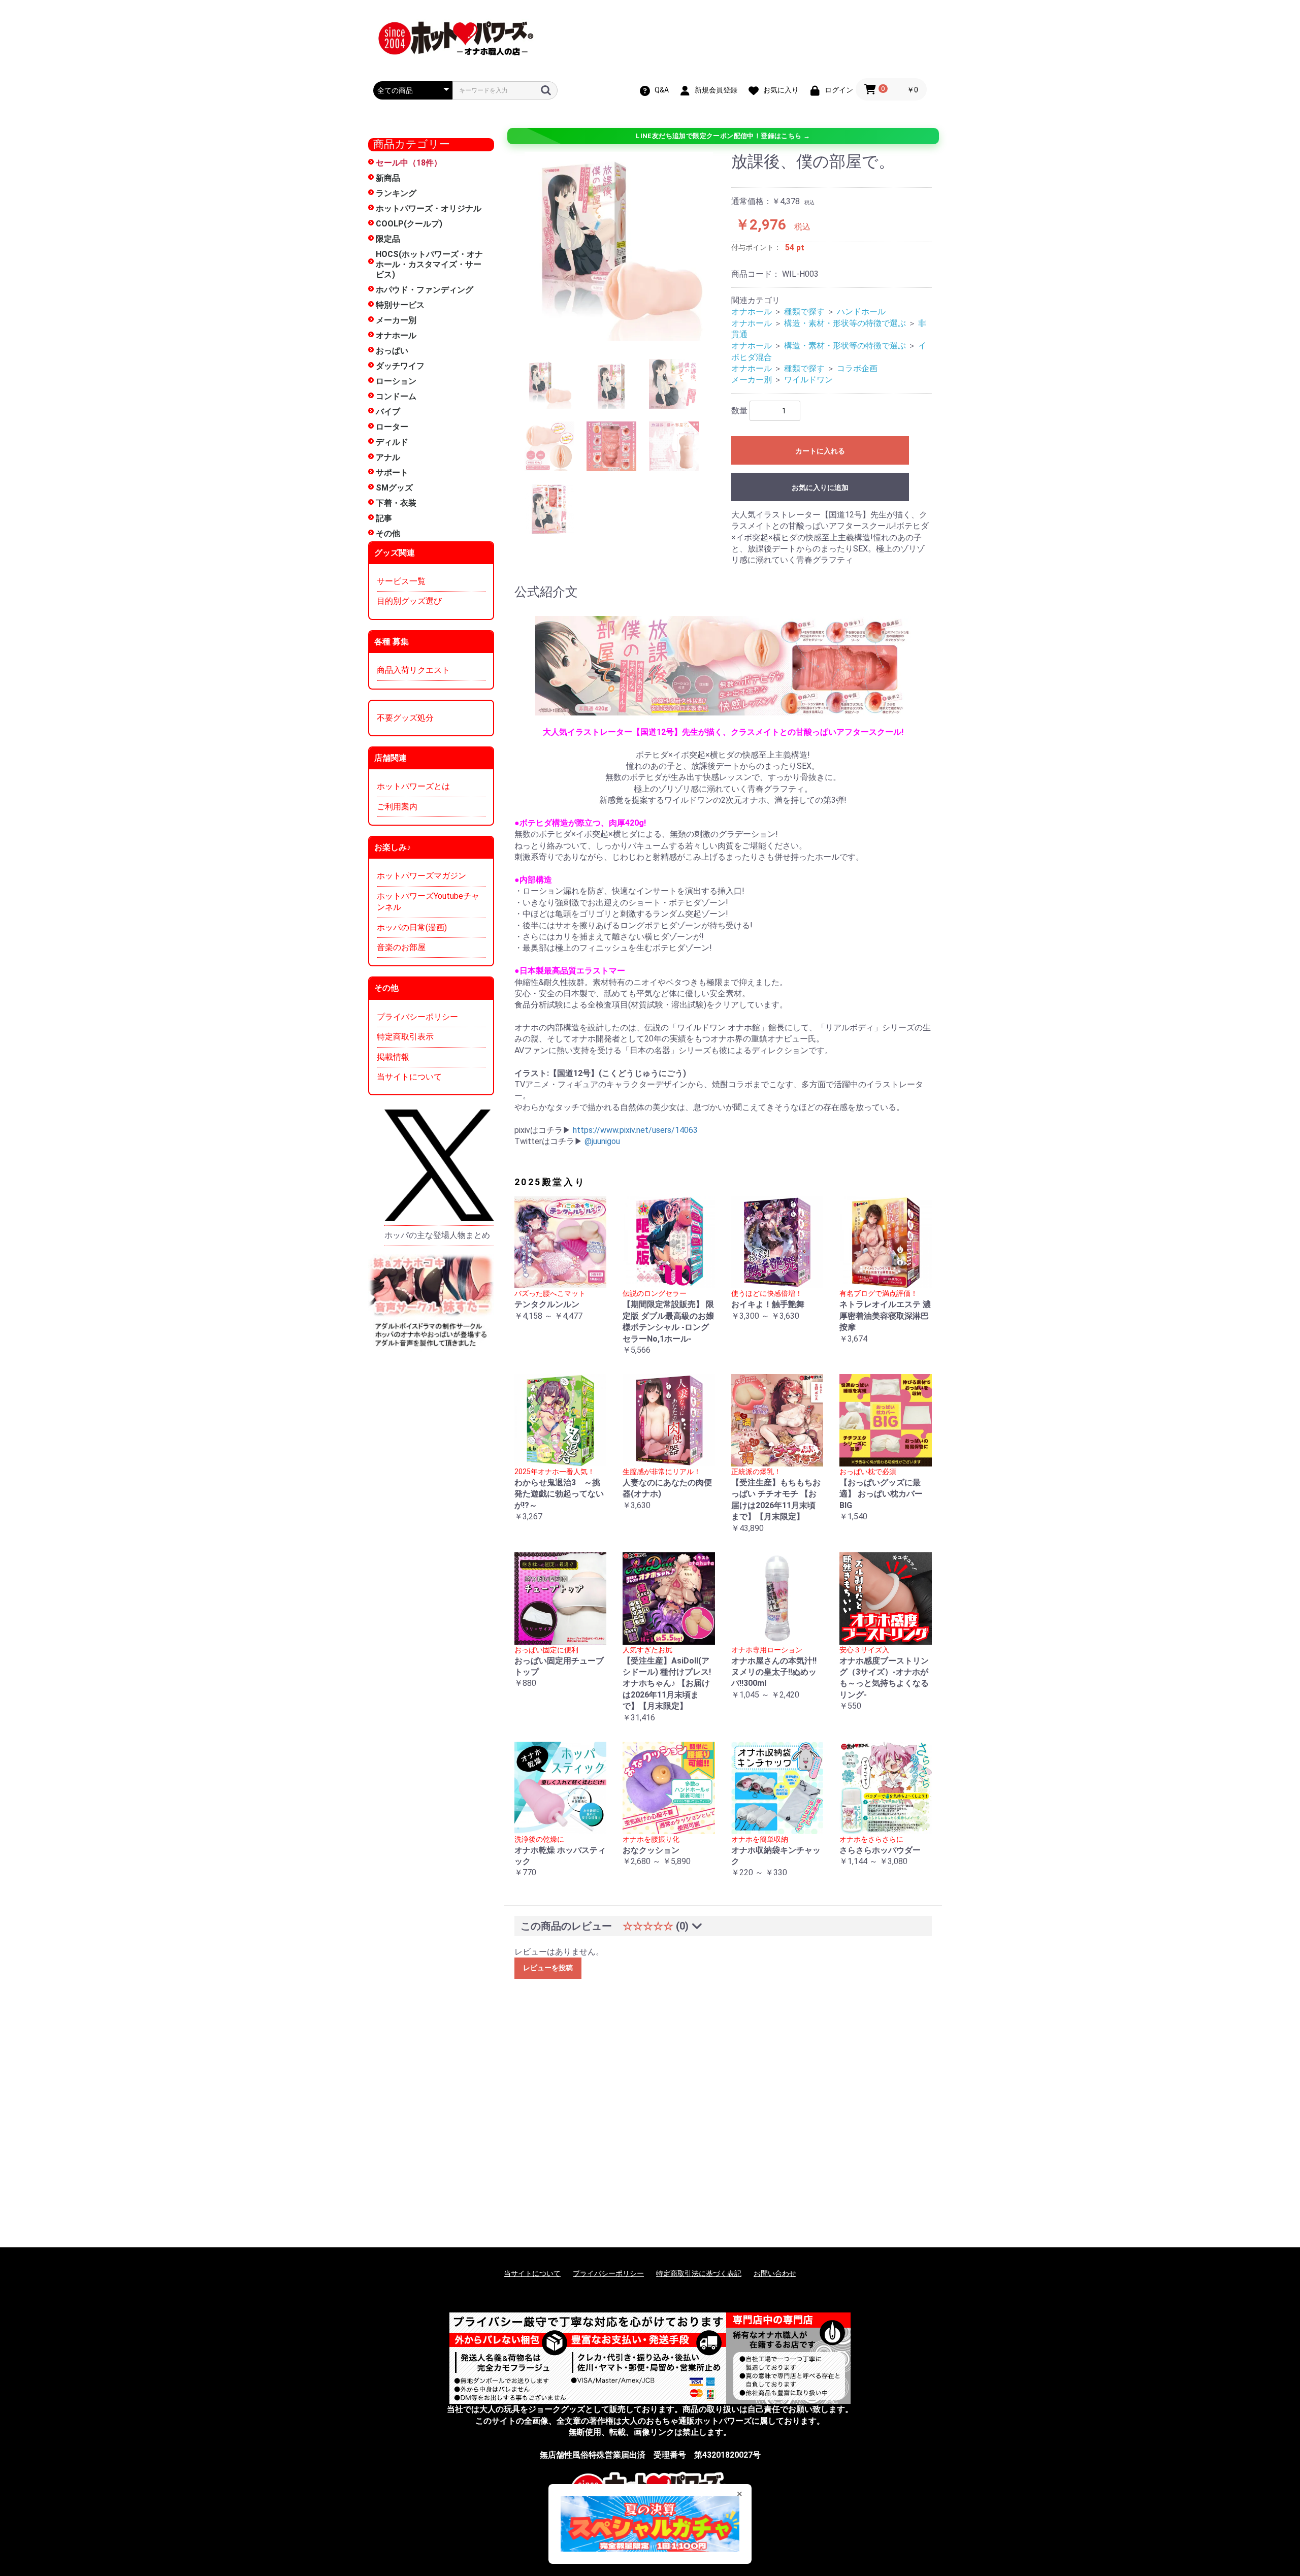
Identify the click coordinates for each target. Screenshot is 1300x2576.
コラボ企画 (857, 368)
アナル (388, 457)
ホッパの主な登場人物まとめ (437, 1235)
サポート (392, 472)
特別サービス (400, 305)
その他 (388, 533)
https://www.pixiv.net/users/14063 (635, 1130)
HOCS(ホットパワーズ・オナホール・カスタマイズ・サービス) (429, 264)
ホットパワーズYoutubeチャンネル (428, 902)
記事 (384, 518)
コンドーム (396, 396)
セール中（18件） (409, 163)
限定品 (388, 239)
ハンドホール (861, 312)
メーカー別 (396, 320)
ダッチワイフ (400, 366)
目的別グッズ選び (409, 601)
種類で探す (804, 312)
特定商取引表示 (405, 1037)
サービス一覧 (401, 581)
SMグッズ (394, 488)
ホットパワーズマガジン (421, 876)
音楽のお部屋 (401, 947)
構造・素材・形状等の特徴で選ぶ (845, 323)
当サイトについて (409, 1077)
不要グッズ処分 (405, 718)
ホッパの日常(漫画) (412, 927)
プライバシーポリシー (417, 1017)
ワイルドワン (808, 380)
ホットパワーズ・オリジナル (429, 208)
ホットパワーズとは (413, 786)
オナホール (396, 335)
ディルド (392, 442)
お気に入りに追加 (820, 487)
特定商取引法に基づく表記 (699, 2273)
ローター (392, 427)
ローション (396, 381)
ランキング (396, 193)
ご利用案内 (397, 807)
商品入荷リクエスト (413, 670)
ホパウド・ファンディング (425, 290)
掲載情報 (393, 1057)
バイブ (388, 412)
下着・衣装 (396, 503)
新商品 (388, 178)
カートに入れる (820, 451)
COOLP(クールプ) (409, 224)
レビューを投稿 (548, 1968)
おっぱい (392, 351)
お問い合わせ (775, 2273)
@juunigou (602, 1141)
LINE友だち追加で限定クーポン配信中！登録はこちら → (723, 136)
